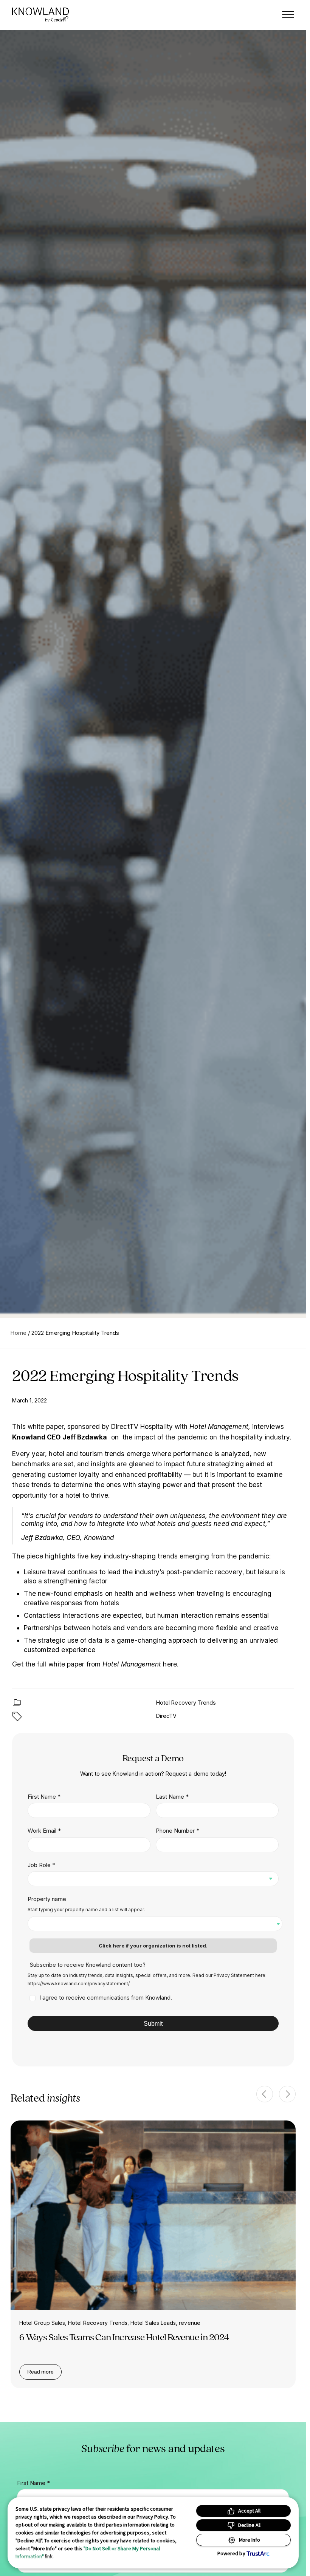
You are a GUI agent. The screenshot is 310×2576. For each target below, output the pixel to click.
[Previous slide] (265, 2094)
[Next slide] (287, 2094)
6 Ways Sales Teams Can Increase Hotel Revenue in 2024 (124, 2337)
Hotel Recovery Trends (186, 1703)
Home (18, 1333)
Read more (44, 2373)
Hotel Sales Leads (153, 2323)
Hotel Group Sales (42, 2323)
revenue (190, 2323)
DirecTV (167, 1716)
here (170, 1664)
